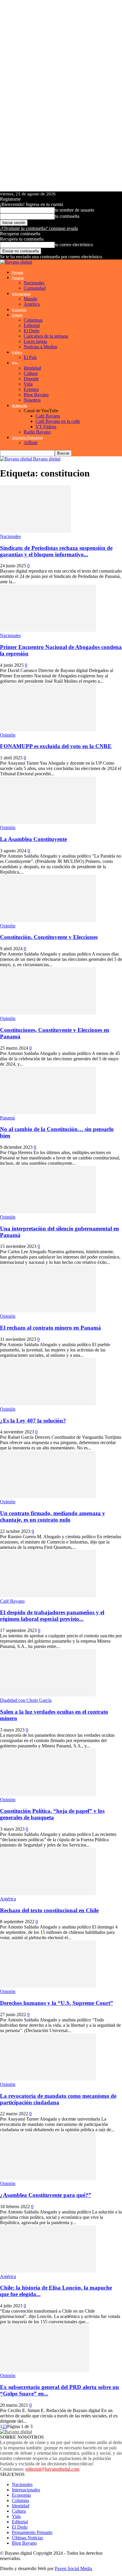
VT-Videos (46, 427)
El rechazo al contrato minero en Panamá (50, 1328)
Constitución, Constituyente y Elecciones (49, 937)
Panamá (18, 278)
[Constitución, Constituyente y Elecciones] (48, 920)
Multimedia (19, 406)
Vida (28, 384)
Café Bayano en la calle (58, 421)
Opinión (17, 315)
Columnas (33, 320)
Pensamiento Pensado (32, 2532)
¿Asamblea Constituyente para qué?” (46, 2195)
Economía (19, 310)
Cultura (31, 373)
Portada (17, 273)
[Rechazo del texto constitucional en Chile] (48, 1893)
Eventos (31, 389)
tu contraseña (67, 216)
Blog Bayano (36, 395)
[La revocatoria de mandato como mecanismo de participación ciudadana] (48, 2079)
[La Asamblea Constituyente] (48, 822)
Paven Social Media (73, 2568)
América (32, 304)
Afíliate (31, 443)
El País (30, 357)
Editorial (32, 325)
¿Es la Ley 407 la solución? (33, 1421)
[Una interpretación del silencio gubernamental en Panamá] (48, 1212)
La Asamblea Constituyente (33, 839)
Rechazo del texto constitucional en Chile (49, 1910)
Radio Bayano (37, 432)
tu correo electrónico (74, 245)
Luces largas (35, 341)
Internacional (21, 294)
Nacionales (34, 283)
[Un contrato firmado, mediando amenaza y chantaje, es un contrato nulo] (48, 1496)
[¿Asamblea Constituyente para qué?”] (48, 2178)
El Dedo (32, 331)
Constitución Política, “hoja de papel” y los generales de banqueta (52, 1814)
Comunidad (35, 288)
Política (17, 352)
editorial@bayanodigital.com (52, 2469)
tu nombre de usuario (74, 210)
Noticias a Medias (40, 347)
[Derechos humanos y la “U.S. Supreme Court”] (48, 1986)
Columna (20, 2500)
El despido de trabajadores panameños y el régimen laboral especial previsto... (52, 1616)
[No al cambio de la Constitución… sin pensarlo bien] (48, 1113)
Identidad (32, 368)
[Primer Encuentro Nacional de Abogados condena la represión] (48, 630)
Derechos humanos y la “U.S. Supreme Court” (57, 2003)
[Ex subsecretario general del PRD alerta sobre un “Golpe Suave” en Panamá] (45, 2370)
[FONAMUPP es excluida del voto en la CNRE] (48, 730)
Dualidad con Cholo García (26, 1700)
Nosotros (32, 400)
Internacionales (26, 2490)
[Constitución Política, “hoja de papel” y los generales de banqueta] (48, 1794)
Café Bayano (48, 416)
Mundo (30, 299)
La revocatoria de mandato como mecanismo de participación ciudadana (58, 2099)
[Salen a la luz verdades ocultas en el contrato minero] (48, 1695)
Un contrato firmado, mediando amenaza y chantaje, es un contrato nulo (53, 1516)
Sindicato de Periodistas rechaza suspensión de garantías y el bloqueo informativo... (56, 551)
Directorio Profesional (27, 438)
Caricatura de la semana (46, 336)
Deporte (31, 379)
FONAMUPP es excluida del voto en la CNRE (56, 746)
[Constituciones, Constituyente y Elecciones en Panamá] (48, 1013)
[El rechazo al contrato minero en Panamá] (48, 1311)
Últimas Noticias (27, 2538)
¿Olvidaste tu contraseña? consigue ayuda (39, 228)
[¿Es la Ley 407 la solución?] (48, 1404)
